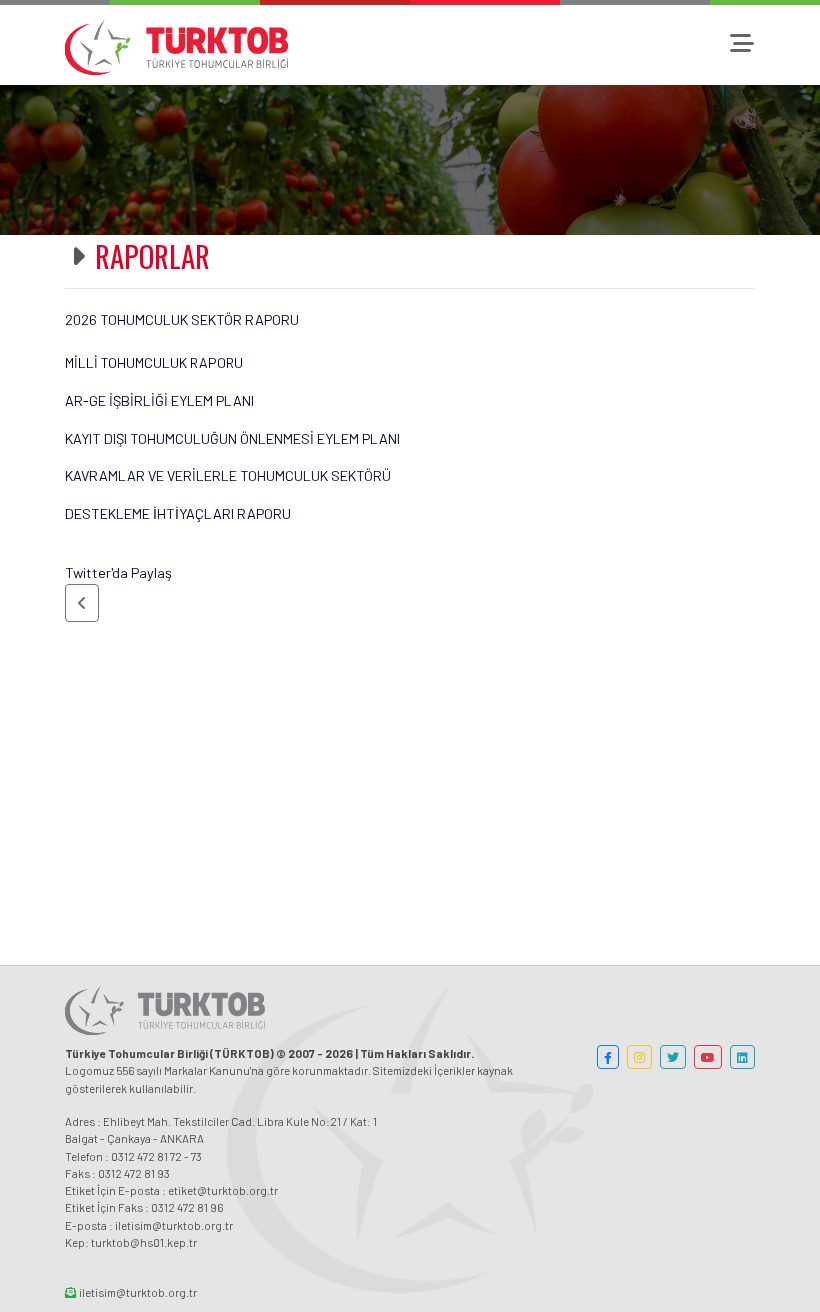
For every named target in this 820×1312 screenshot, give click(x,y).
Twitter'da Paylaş (118, 572)
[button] (82, 603)
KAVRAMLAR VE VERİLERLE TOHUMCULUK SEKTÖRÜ (228, 475)
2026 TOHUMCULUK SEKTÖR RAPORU (182, 319)
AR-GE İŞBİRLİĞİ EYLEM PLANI (159, 400)
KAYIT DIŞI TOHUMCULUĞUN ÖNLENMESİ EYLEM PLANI (232, 438)
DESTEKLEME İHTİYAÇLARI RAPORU (178, 513)
